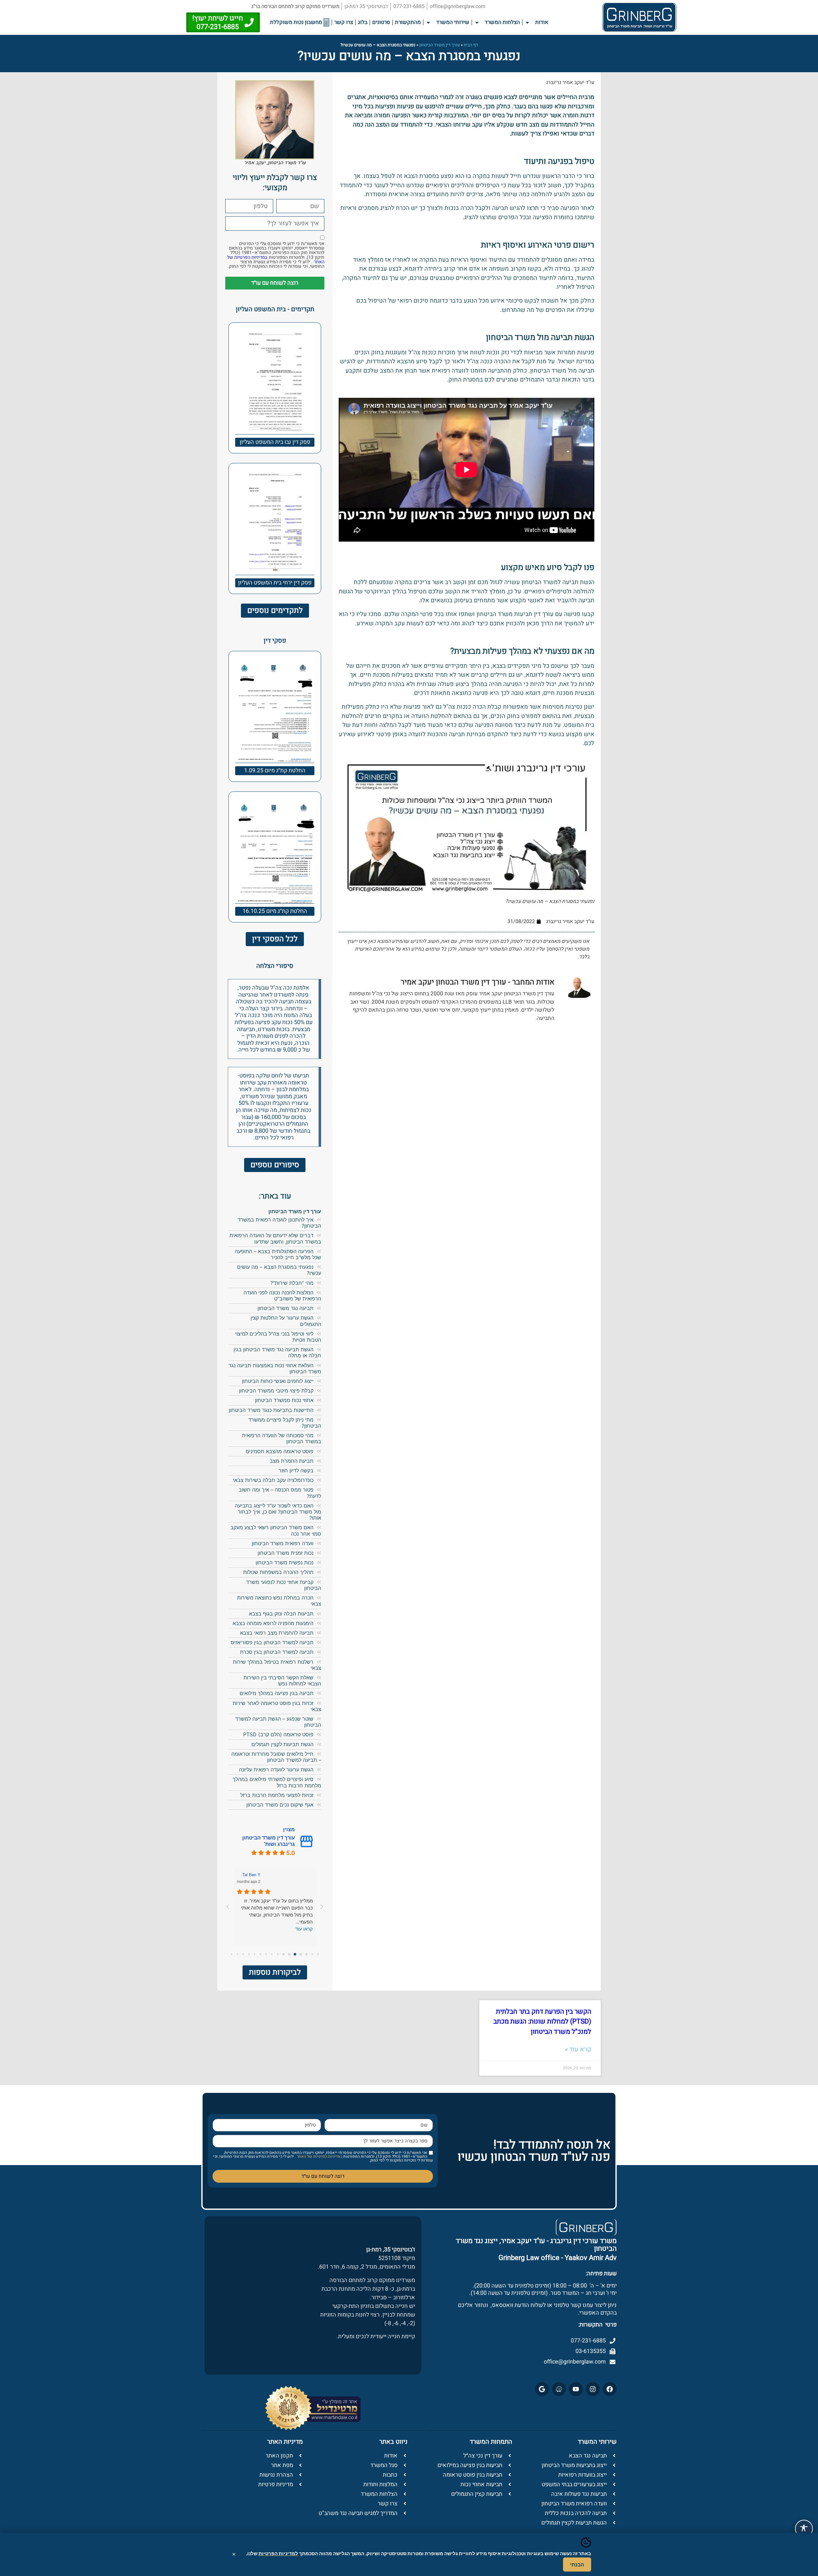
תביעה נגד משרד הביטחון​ (286, 1308)
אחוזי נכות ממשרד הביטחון (284, 1400)
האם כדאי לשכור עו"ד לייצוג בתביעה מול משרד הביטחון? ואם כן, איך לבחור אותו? (278, 1512)
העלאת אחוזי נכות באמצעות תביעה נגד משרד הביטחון (275, 1368)
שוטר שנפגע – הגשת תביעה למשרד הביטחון (278, 1722)
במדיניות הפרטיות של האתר (319, 2156)
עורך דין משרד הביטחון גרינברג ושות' (269, 1841)
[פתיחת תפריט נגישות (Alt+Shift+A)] (804, 2529)
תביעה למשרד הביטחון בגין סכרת (277, 1652)
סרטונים (381, 22)
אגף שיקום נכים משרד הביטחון (279, 1805)
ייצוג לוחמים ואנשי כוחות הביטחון (278, 1381)
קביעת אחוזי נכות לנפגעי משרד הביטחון (284, 1585)
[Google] (542, 2389)
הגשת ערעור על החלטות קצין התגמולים (286, 1321)
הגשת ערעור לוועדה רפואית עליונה (276, 1770)
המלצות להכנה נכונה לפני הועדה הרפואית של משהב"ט (282, 1296)
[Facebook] (610, 2389)
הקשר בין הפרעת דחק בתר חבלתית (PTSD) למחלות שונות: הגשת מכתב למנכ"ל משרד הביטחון (542, 2022)
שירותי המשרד (453, 22)
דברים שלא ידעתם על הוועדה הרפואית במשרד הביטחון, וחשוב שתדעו (275, 1238)
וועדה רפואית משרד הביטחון (283, 1543)
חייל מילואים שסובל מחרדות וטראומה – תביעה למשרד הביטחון (276, 1757)
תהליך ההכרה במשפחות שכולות (278, 1572)
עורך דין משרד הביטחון (440, 45)
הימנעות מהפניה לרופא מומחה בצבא (273, 1623)
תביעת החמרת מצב (292, 1461)
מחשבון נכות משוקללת (297, 22)
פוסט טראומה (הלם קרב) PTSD (278, 1734)
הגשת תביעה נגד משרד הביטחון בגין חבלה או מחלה (277, 1352)
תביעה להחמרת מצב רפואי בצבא (277, 1633)
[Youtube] (576, 2389)
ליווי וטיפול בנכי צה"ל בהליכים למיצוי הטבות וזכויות (278, 1337)
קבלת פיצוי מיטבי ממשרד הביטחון (276, 1391)
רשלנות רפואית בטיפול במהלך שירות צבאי (277, 1665)
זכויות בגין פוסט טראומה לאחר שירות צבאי (277, 1706)
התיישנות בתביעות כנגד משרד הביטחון (271, 1410)
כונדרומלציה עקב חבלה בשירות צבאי (273, 1480)
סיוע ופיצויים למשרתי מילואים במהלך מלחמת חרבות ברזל (277, 1782)
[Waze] (559, 2389)
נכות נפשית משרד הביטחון (285, 1562)
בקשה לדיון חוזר (296, 1470)
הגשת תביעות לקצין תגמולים (282, 1744)
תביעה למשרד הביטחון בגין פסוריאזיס (272, 1642)
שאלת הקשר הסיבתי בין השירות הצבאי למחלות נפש (282, 1681)
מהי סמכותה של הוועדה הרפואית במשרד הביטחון (282, 1438)
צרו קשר (344, 22)
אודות (542, 22)
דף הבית (471, 45)
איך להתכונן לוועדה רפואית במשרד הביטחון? (279, 1223)
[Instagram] (593, 2389)
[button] (529, 23)
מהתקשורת (408, 22)
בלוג (363, 22)
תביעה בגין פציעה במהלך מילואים (277, 1693)
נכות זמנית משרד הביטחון (286, 1553)
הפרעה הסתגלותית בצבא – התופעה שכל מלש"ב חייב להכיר (278, 1254)
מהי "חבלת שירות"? (292, 1283)
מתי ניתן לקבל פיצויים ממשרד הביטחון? (285, 1423)
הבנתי (577, 2564)
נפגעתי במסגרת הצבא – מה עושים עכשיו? (279, 1270)
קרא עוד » (578, 2049)
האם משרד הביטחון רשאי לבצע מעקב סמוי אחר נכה (276, 1530)
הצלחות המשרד (502, 22)
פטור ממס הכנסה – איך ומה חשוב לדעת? (280, 1493)
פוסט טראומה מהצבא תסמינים (280, 1451)
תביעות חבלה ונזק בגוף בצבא (281, 1614)
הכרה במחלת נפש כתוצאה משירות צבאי (279, 1601)
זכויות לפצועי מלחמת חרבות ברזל (277, 1795)
